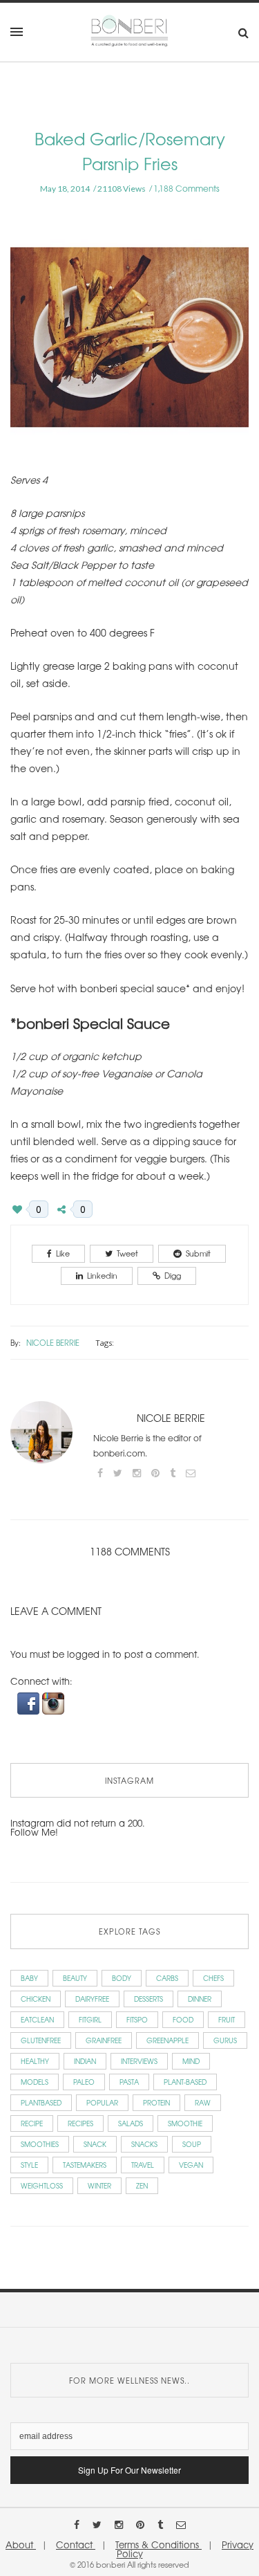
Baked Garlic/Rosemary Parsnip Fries (130, 150)
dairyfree (92, 1999)
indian (85, 2061)
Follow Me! (34, 1832)
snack (95, 2144)
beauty (75, 1978)
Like (63, 1253)
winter (99, 2185)
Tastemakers (85, 2165)
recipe (32, 2123)
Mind (191, 2061)
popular (102, 2102)
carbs (167, 1978)
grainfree (104, 2040)
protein (156, 2102)
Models (35, 2082)
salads (131, 2123)
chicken (36, 1999)
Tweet (127, 1253)
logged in (88, 1654)
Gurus (225, 2040)
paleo (84, 2082)
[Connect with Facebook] (30, 1702)
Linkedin (102, 1275)
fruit (227, 2019)
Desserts (148, 1999)
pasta (129, 2082)
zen (142, 2185)
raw (203, 2102)
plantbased (41, 2102)
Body (122, 1978)
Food (183, 2019)
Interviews (139, 2061)
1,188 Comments (186, 188)
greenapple (167, 2040)
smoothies (40, 2144)
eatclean (37, 2019)
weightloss (42, 2185)
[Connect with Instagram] (53, 1702)
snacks (144, 2144)
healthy (35, 2061)
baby (29, 1978)
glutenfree (41, 2040)
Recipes (80, 2123)
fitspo (137, 2019)
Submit (198, 1253)
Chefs (213, 1978)
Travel (143, 2165)
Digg (173, 1275)
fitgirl (90, 2019)
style (29, 2165)
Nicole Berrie (53, 1342)
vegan (191, 2165)
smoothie (185, 2123)
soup (192, 2144)
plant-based (185, 2082)
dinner (200, 1999)
